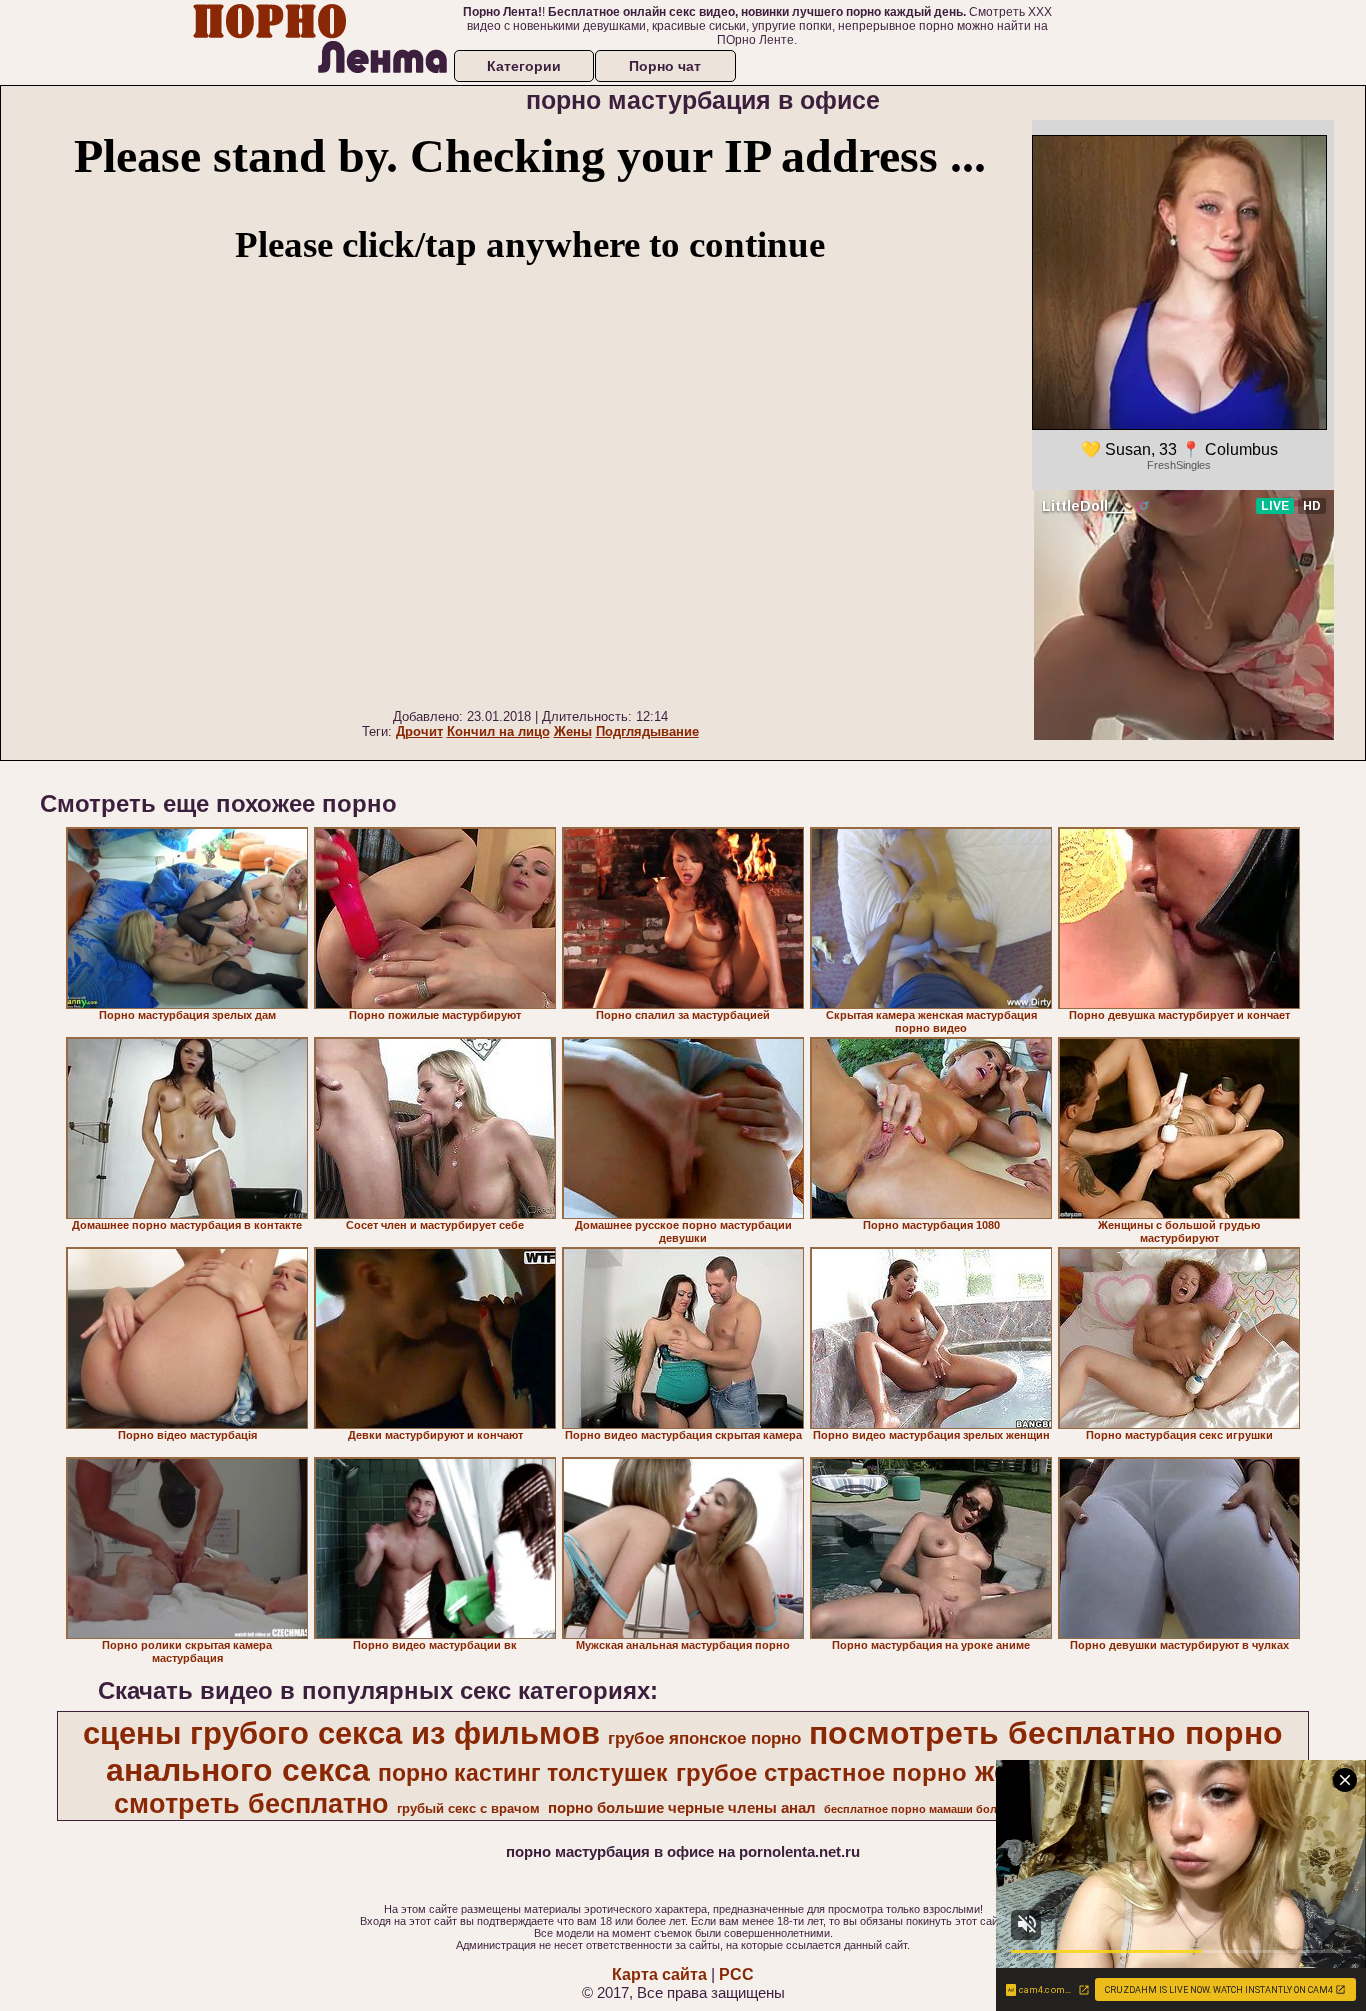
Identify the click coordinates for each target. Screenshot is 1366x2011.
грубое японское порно (704, 1738)
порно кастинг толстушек (523, 1773)
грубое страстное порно (821, 1772)
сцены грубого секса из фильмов (341, 1733)
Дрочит (419, 731)
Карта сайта (659, 1974)
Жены (573, 731)
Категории (524, 66)
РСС (736, 1974)
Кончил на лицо (498, 731)
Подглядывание (647, 731)
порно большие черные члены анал (682, 1808)
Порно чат (665, 66)
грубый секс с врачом (468, 1808)
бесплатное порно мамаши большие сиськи (946, 1809)
